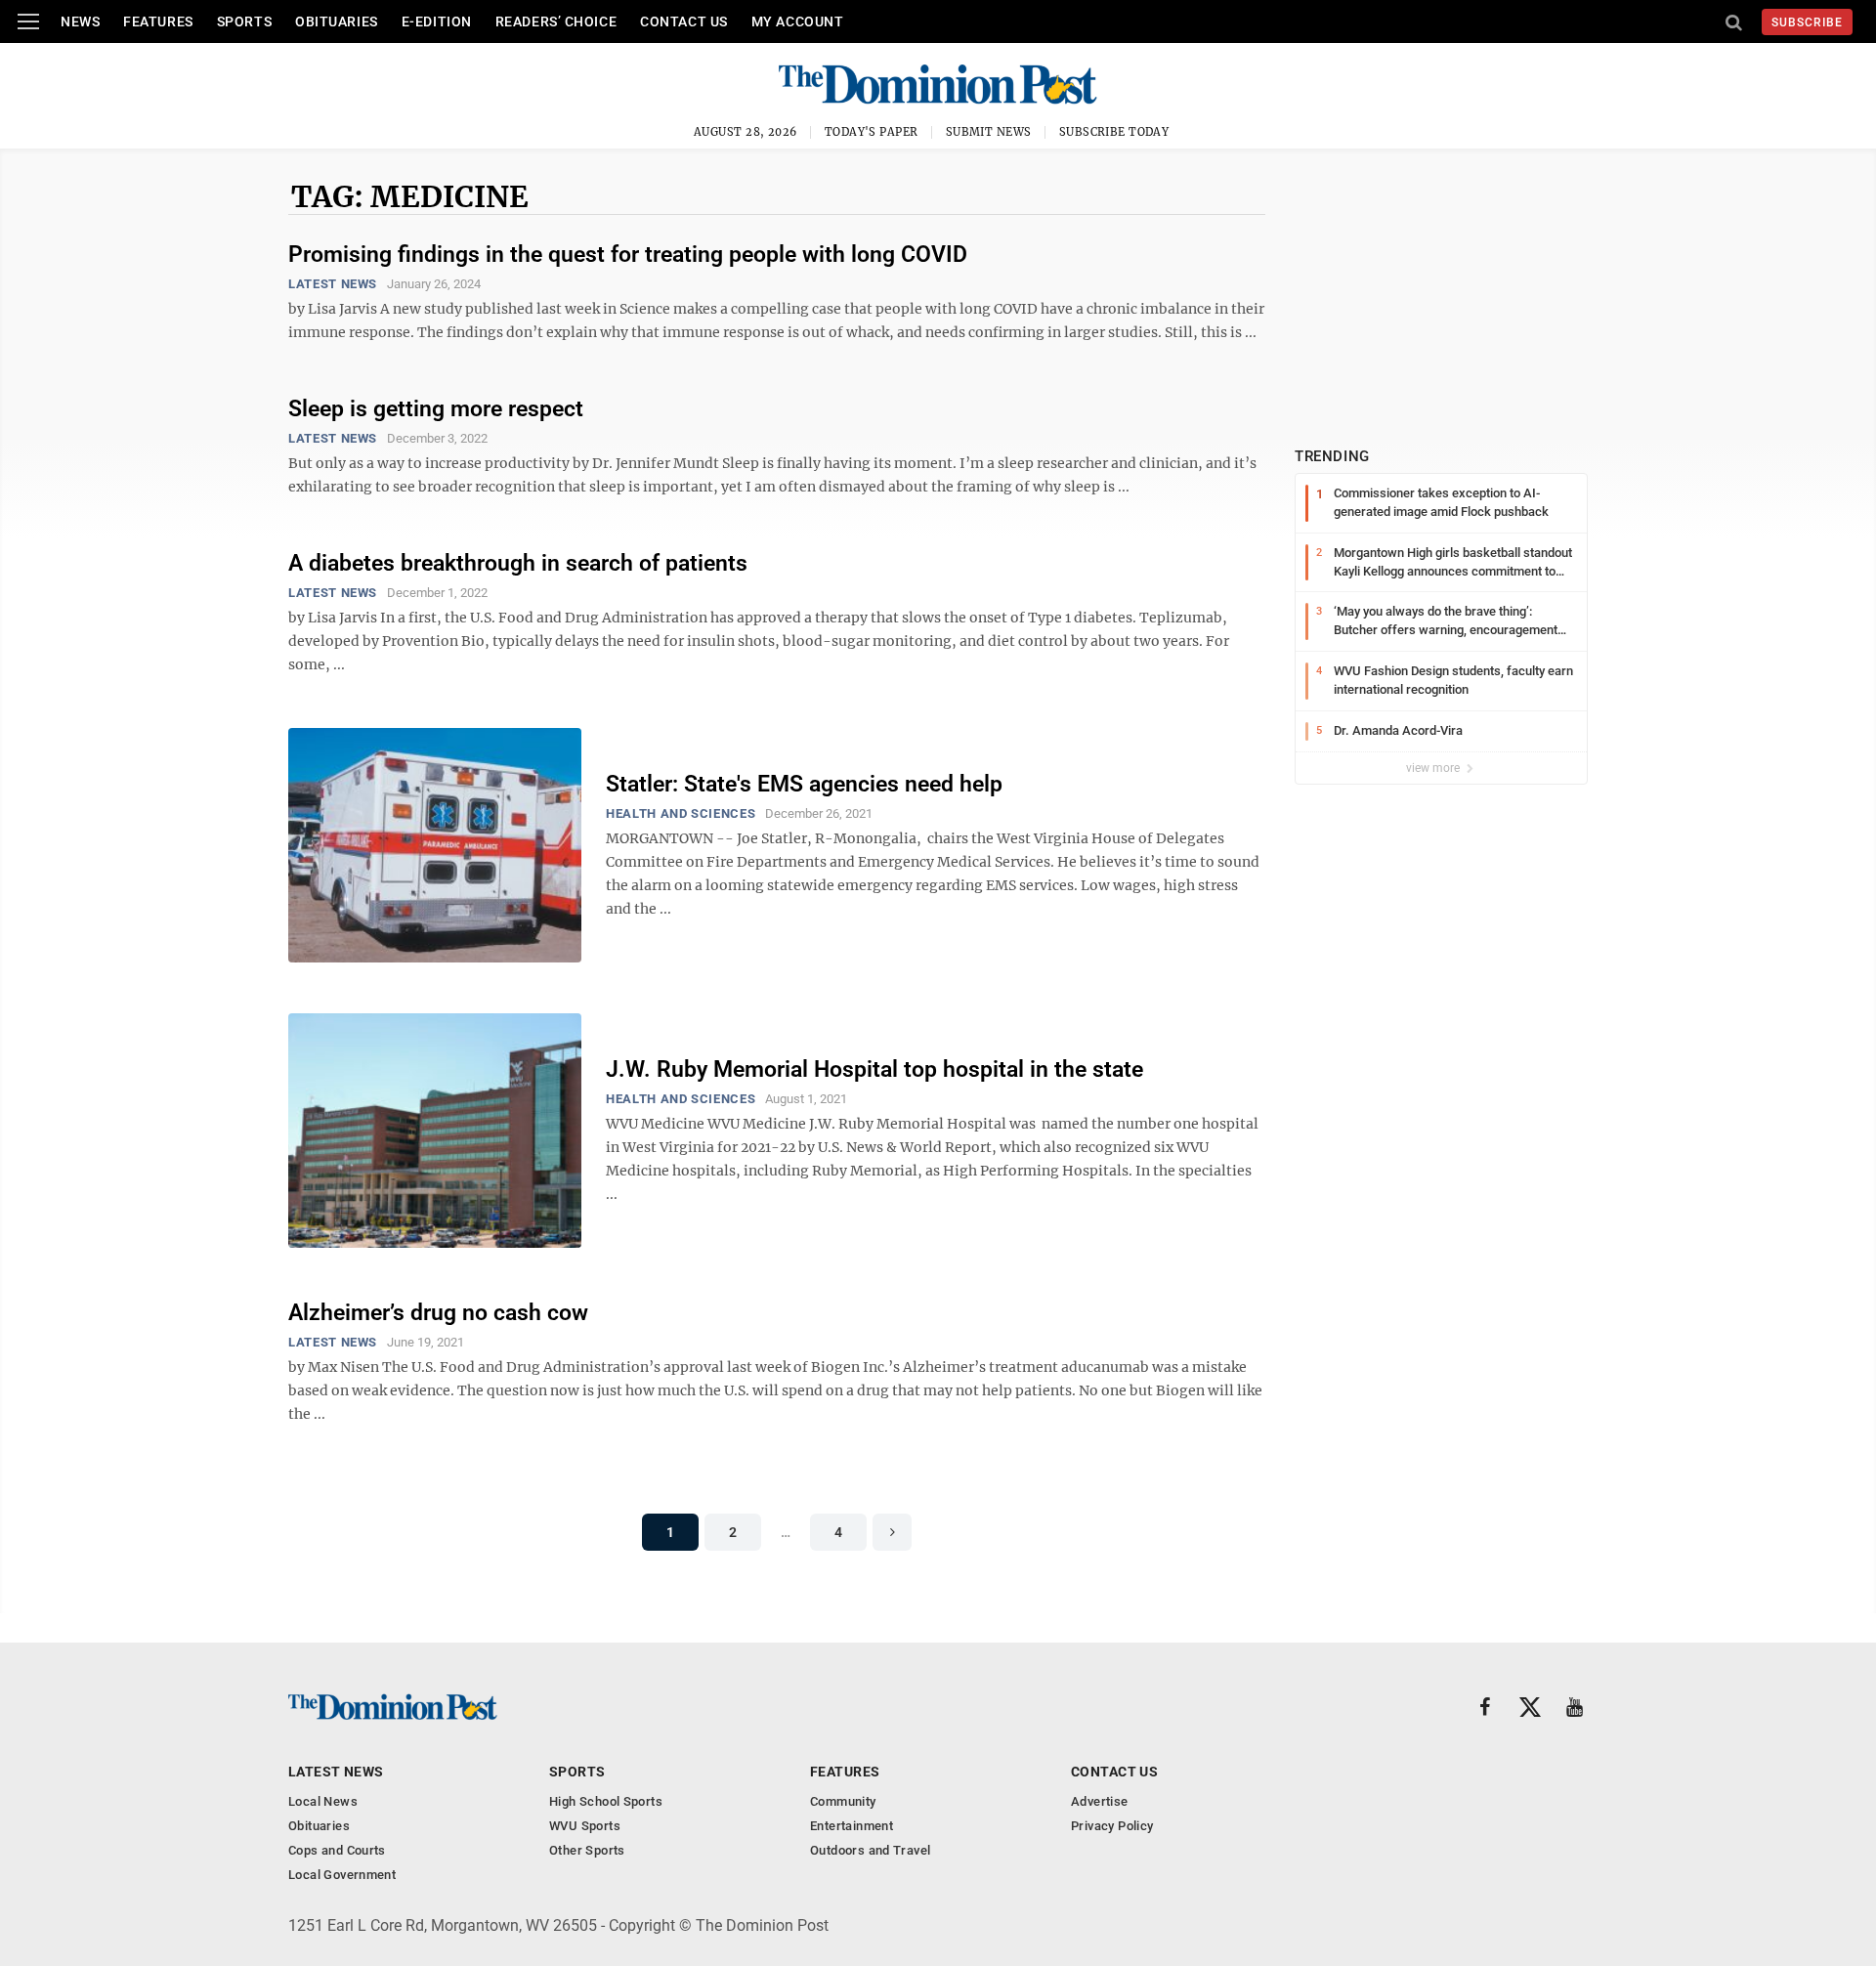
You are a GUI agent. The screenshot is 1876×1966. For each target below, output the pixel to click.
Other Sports (587, 1850)
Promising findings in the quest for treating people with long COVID (628, 255)
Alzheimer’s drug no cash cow (438, 1313)
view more (1434, 768)
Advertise (1100, 1801)
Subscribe (1807, 22)
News (80, 21)
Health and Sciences (681, 813)
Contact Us (684, 21)
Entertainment (852, 1826)
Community (843, 1801)
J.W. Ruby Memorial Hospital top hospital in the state (874, 1069)
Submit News (989, 132)
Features (158, 21)
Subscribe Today (1114, 132)
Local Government (342, 1875)
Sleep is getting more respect (436, 409)
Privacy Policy (1112, 1826)
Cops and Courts (337, 1850)
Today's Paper (872, 132)
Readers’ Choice (556, 21)
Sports (244, 21)
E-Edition (437, 21)
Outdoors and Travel (870, 1850)
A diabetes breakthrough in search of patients (518, 563)
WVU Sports (585, 1826)
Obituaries (337, 21)
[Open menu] (28, 21)
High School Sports (606, 1801)
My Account (798, 21)
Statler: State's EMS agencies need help (804, 784)
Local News (323, 1801)
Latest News (333, 284)
